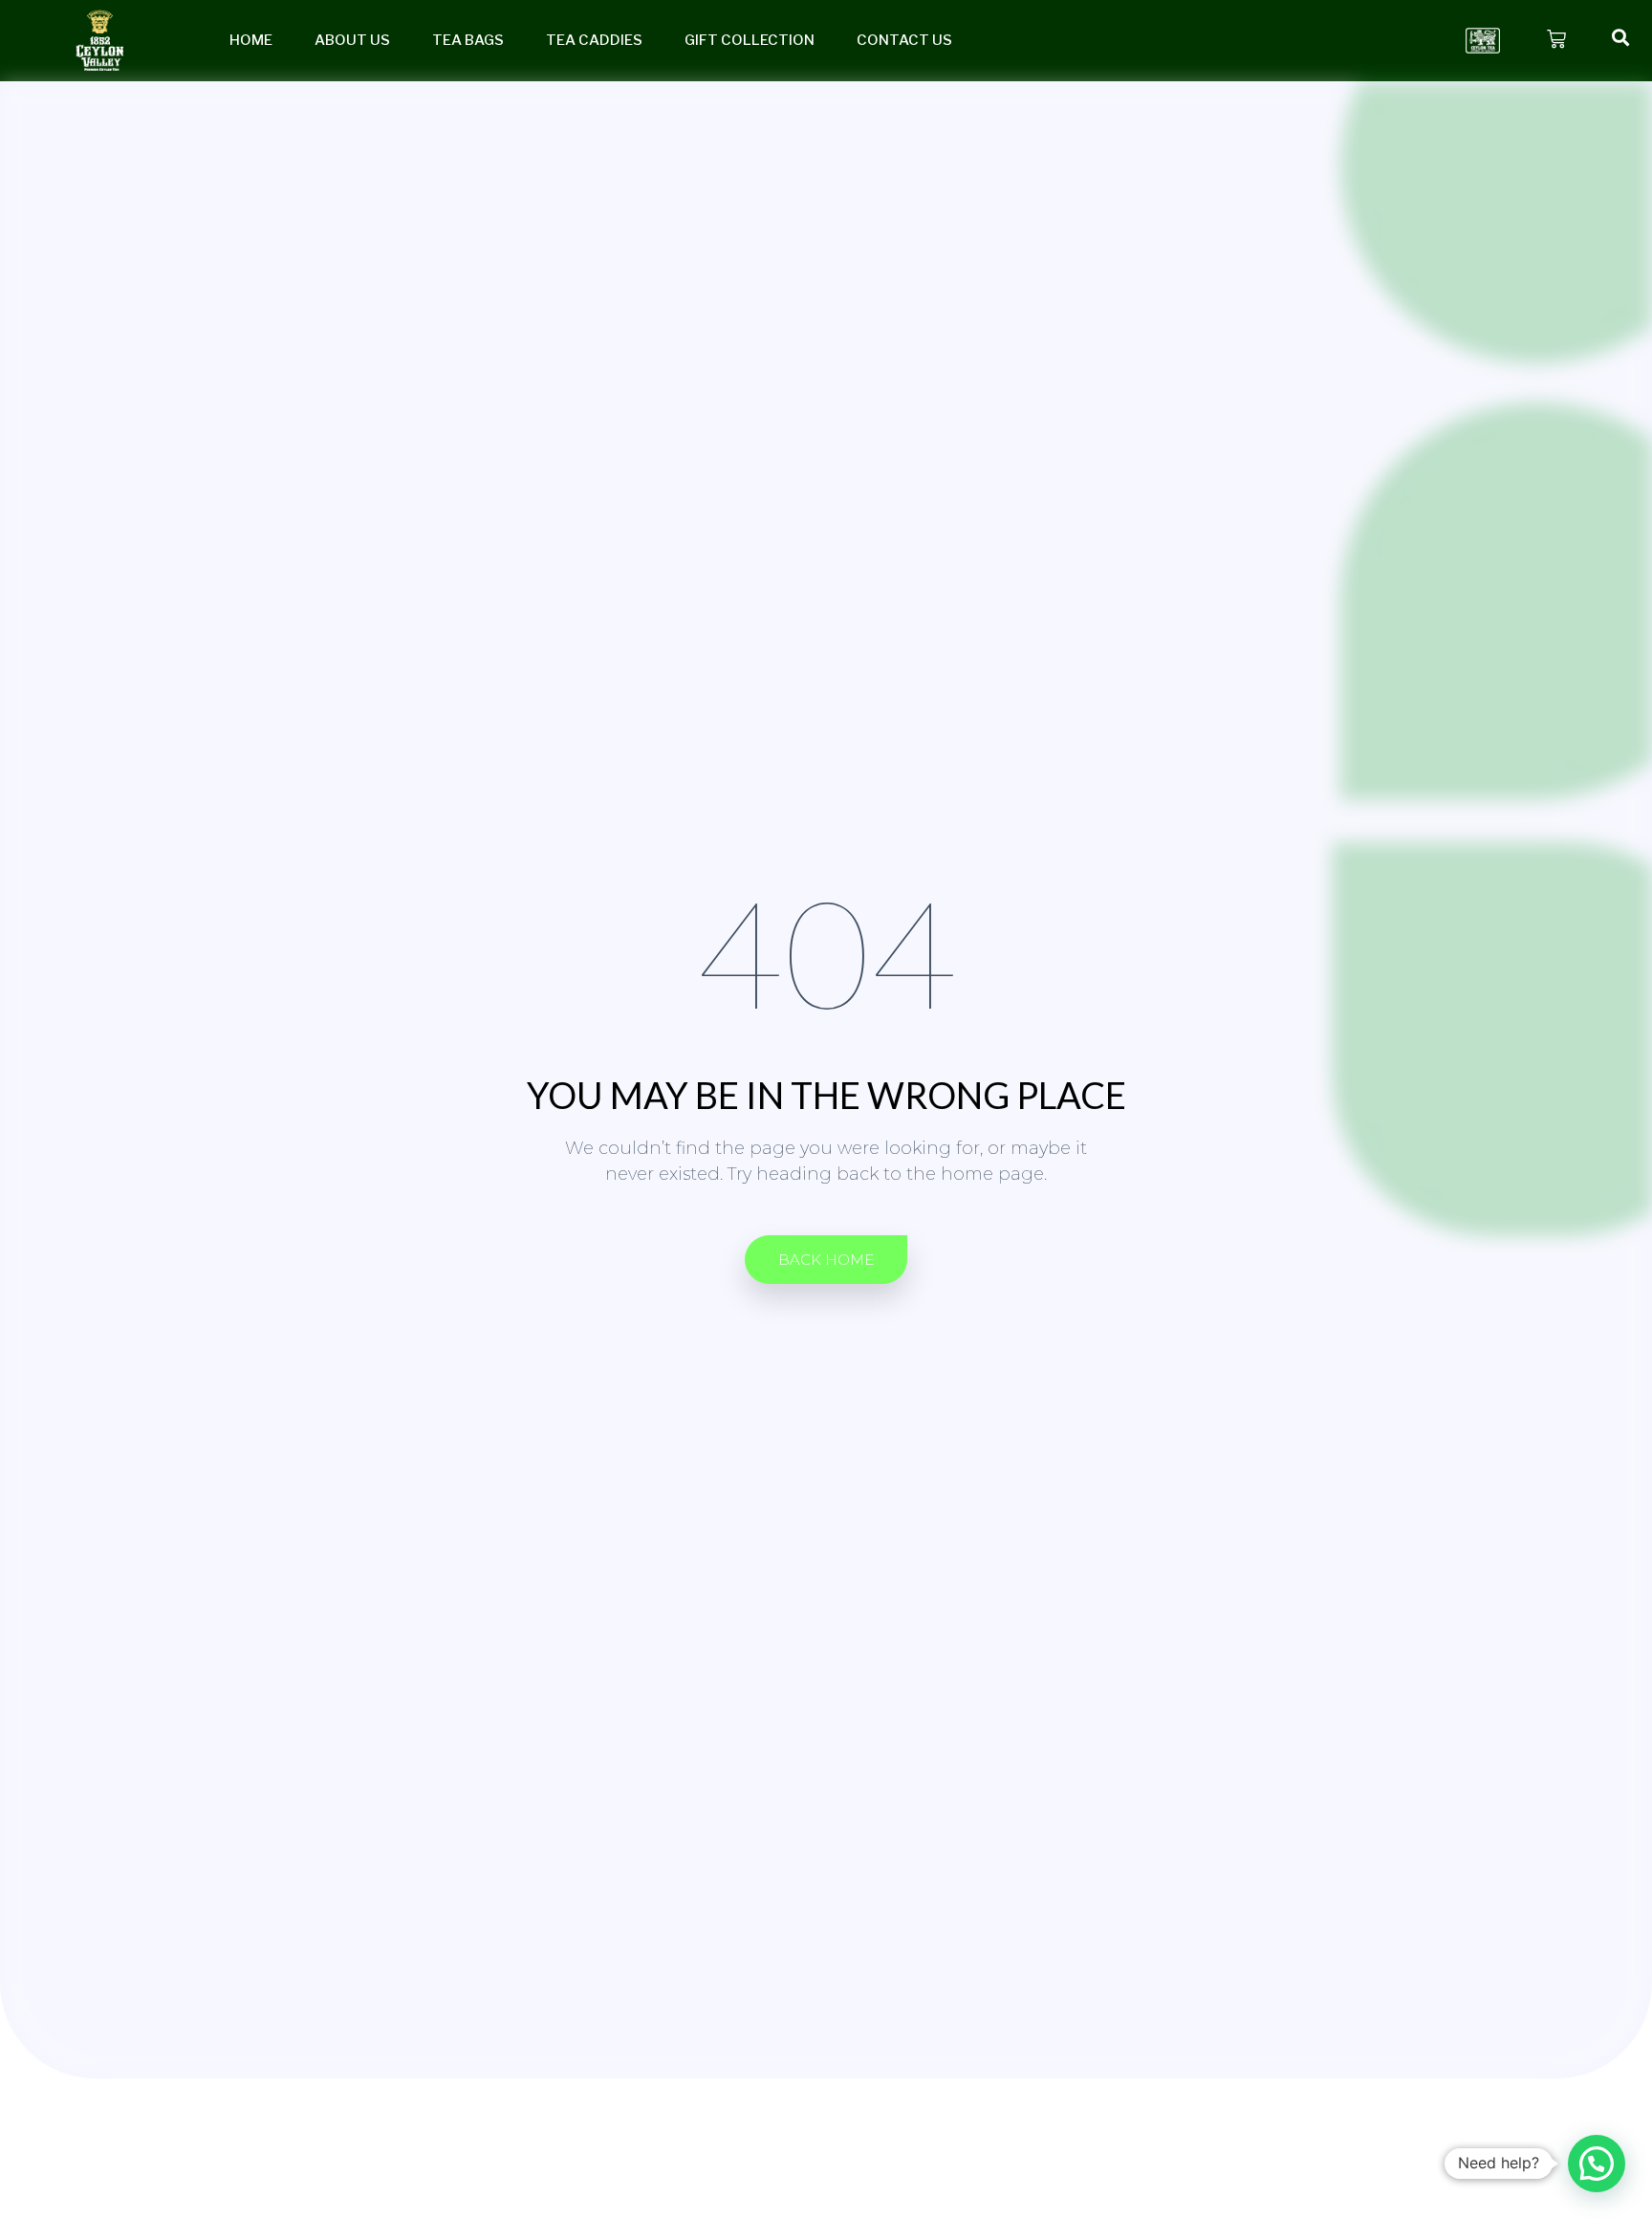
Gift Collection (750, 40)
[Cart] (1556, 39)
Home (251, 40)
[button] (826, 1260)
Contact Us (904, 40)
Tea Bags (468, 40)
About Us (352, 40)
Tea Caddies (594, 40)
